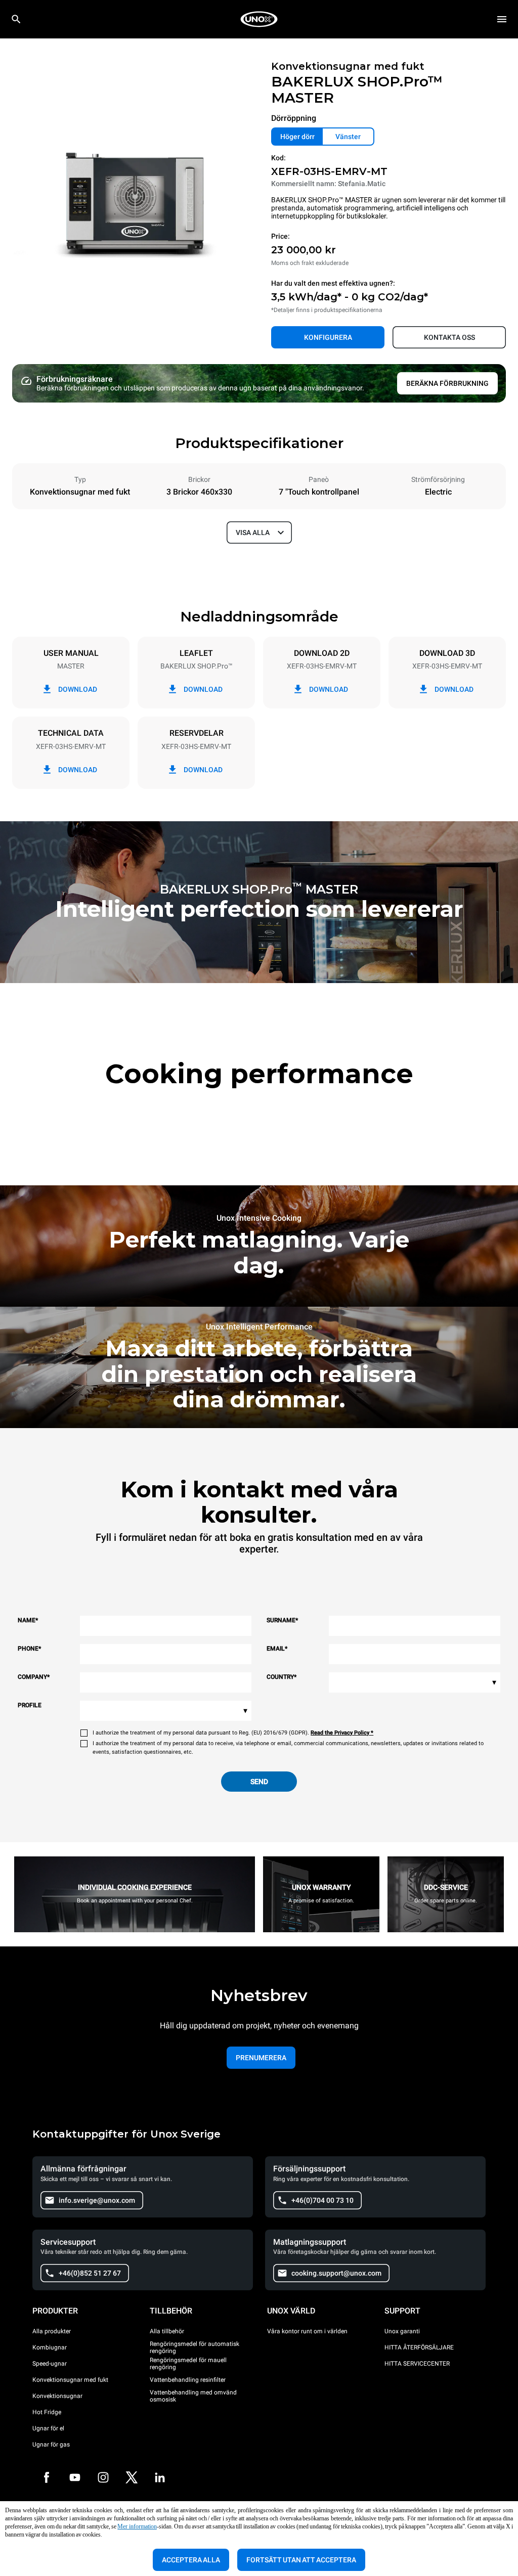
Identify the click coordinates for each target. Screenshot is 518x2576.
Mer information (137, 2526)
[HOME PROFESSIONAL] (259, 19)
